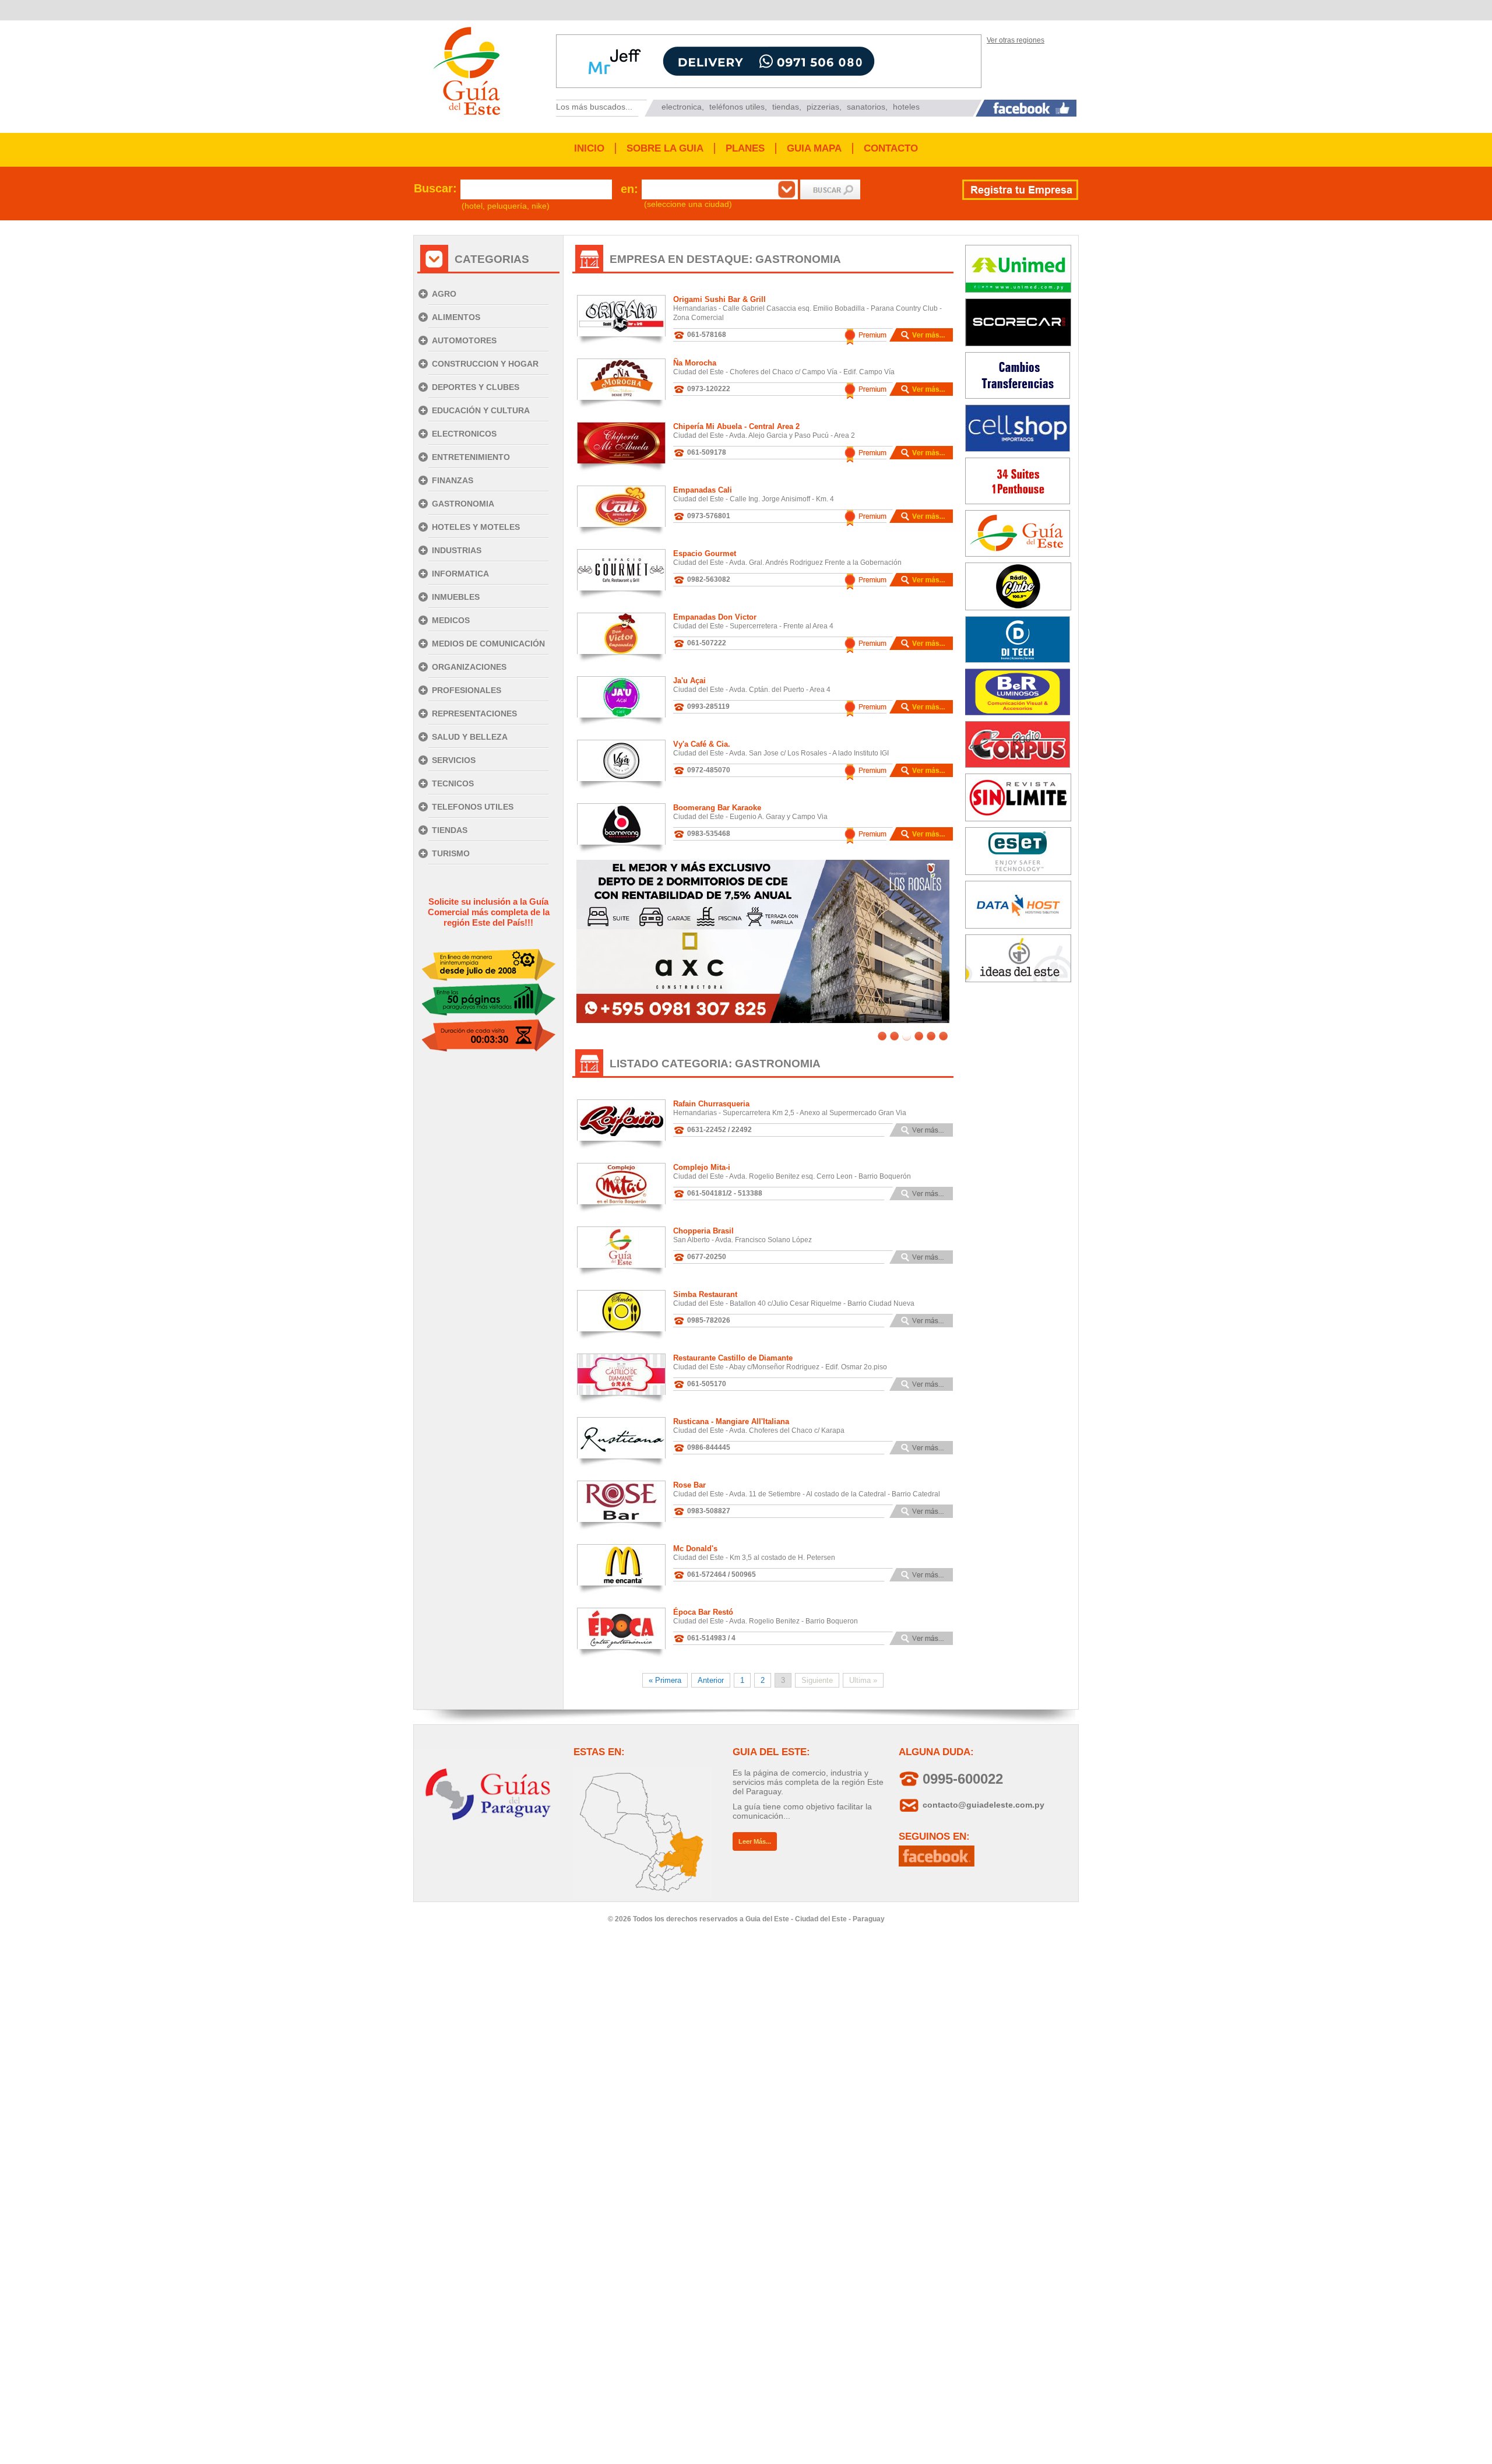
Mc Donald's (695, 1549)
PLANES (745, 148)
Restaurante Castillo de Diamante (733, 1358)
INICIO (589, 148)
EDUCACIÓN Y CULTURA (481, 410)
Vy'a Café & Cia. (702, 744)
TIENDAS (450, 830)
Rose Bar (689, 1485)
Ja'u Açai (689, 681)
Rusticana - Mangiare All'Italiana (731, 1421)
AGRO (444, 294)
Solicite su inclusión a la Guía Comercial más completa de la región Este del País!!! (489, 912)
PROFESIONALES (467, 690)
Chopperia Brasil (703, 1231)
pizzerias (823, 107)
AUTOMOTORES (464, 340)
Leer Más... (755, 1841)
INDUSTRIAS (457, 550)
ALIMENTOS (456, 317)
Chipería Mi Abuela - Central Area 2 (736, 426)
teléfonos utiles (737, 107)
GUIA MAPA (814, 148)
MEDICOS (451, 620)
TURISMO (451, 853)
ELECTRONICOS (464, 434)
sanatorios (866, 107)
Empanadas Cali (703, 490)
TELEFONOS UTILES (473, 807)
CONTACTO (891, 148)
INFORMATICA (460, 574)
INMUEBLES (456, 597)
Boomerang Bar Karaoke (717, 808)
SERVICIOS (454, 760)
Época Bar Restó (703, 1612)
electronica (682, 107)
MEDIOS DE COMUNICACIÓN (488, 644)
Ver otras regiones (1016, 40)
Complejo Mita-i (702, 1167)
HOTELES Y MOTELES (476, 527)
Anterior (711, 1680)
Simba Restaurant (705, 1294)
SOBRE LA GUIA (665, 148)
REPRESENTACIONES (474, 713)
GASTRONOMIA (463, 504)
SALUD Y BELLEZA (470, 737)
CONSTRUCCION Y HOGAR (485, 364)
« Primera (665, 1680)
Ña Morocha (695, 363)
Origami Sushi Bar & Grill (719, 299)
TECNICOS (453, 783)
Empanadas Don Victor (715, 617)
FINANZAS (453, 480)
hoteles (906, 107)
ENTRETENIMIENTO (471, 457)
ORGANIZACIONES (469, 667)
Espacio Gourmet (705, 553)
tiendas (786, 107)
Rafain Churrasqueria (711, 1104)
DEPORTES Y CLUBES (476, 387)
